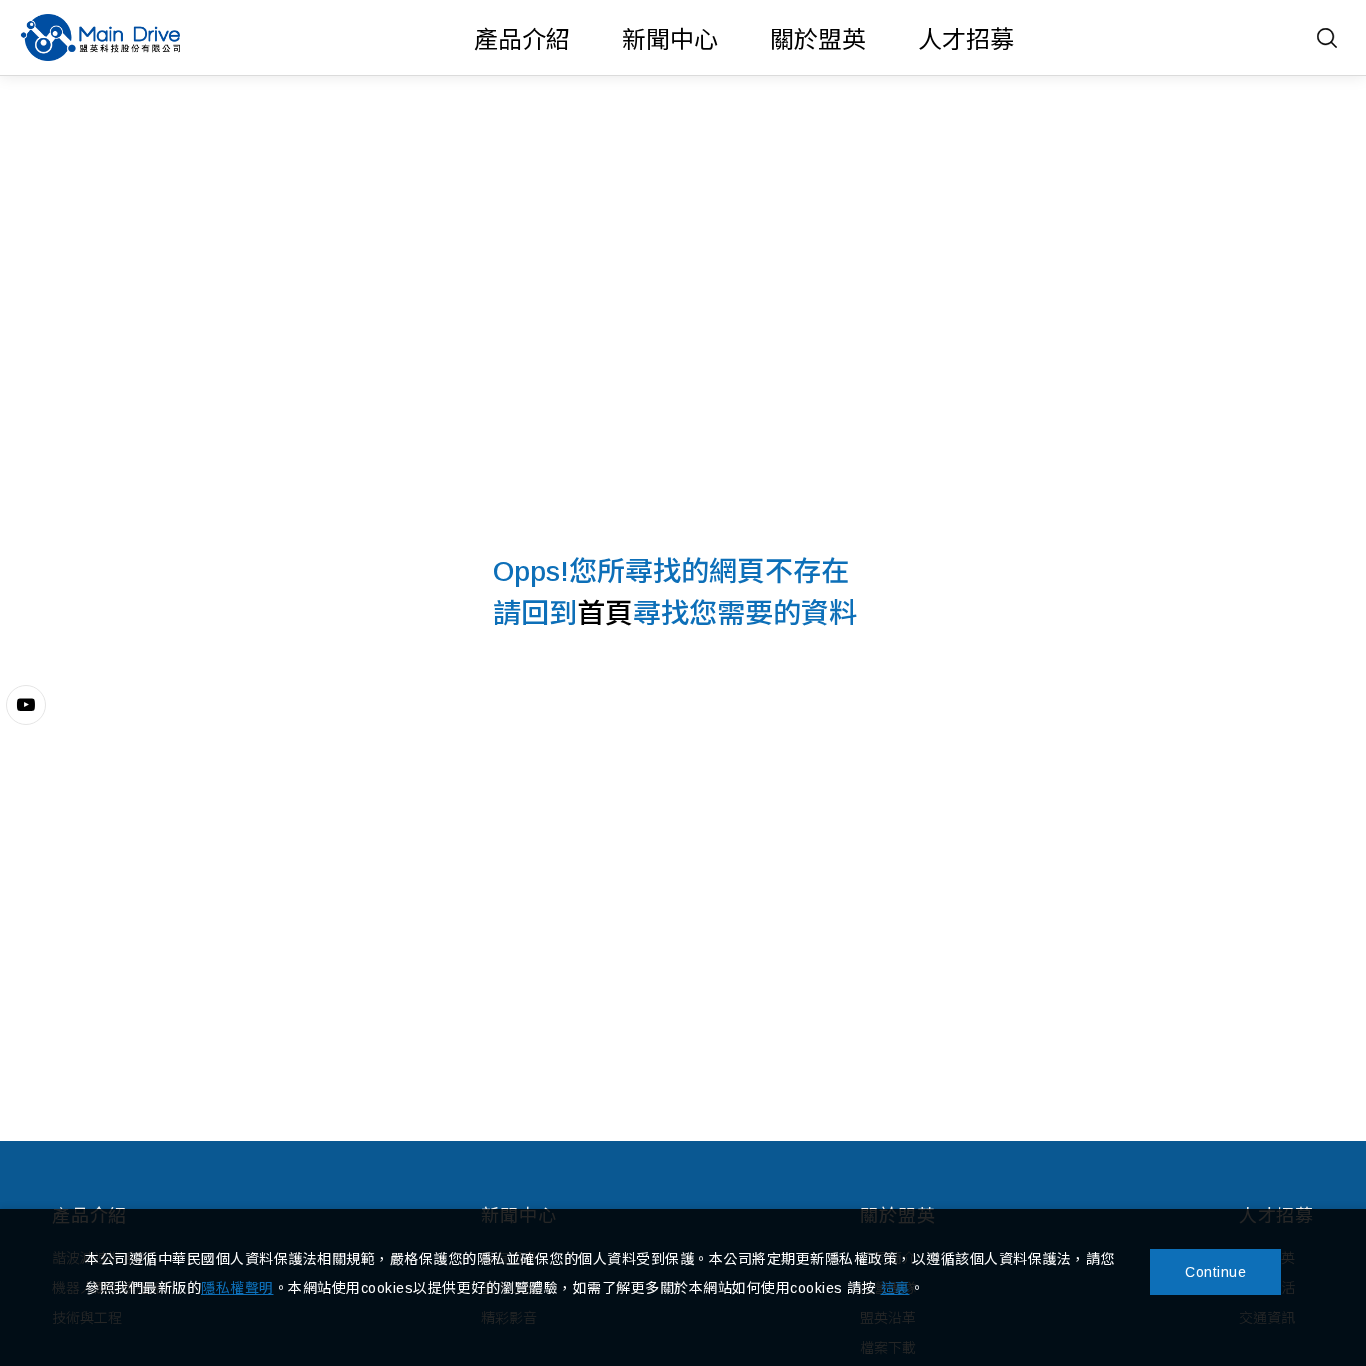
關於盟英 (818, 39)
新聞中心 (670, 39)
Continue (1215, 1272)
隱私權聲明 (237, 1288)
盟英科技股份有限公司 (100, 37)
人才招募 (966, 39)
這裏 (895, 1288)
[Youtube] (26, 705)
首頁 (605, 613)
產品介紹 (522, 39)
